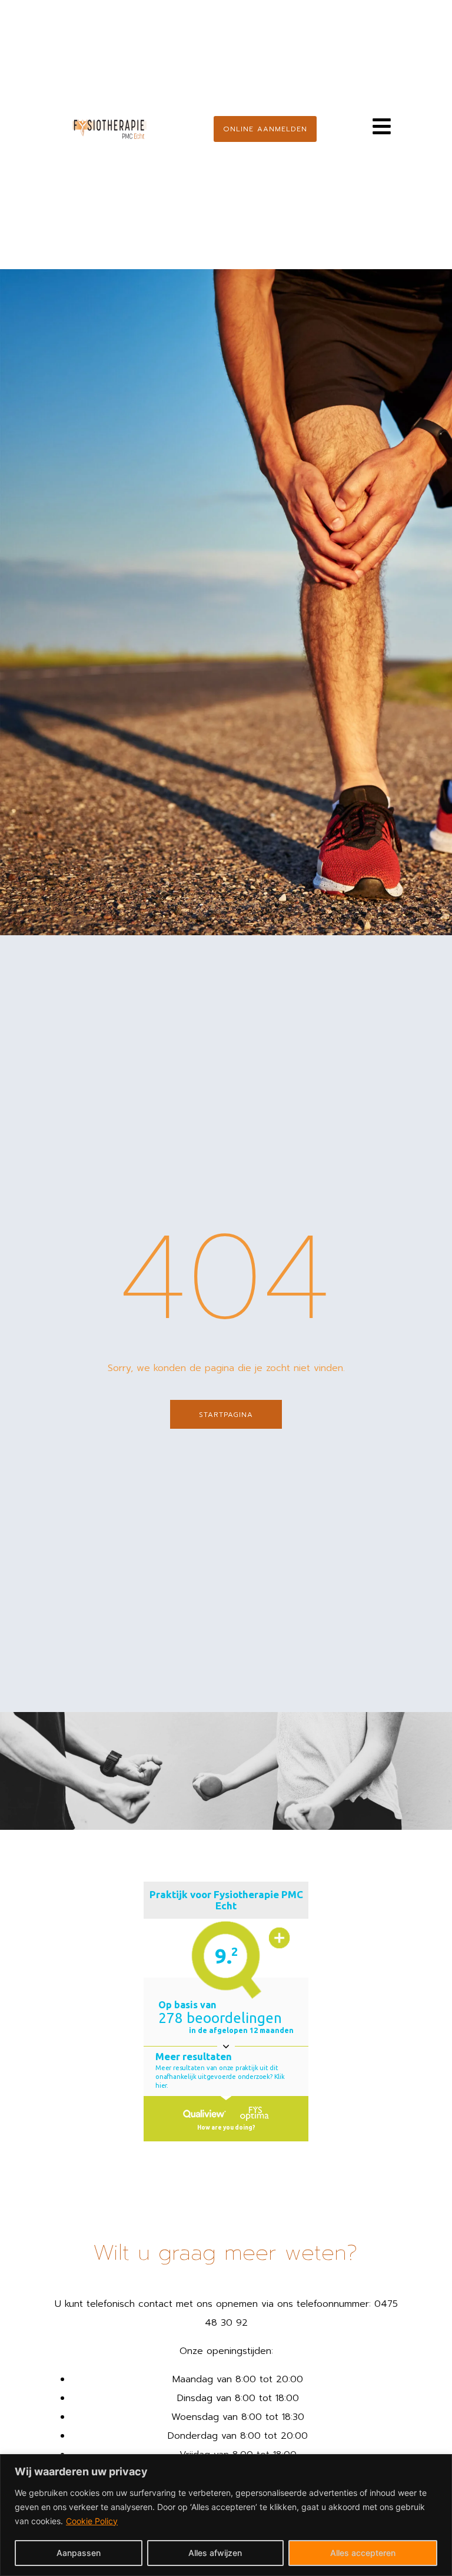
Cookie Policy (92, 2521)
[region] (226, 2515)
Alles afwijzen (215, 2553)
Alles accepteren (363, 2553)
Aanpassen (79, 2553)
